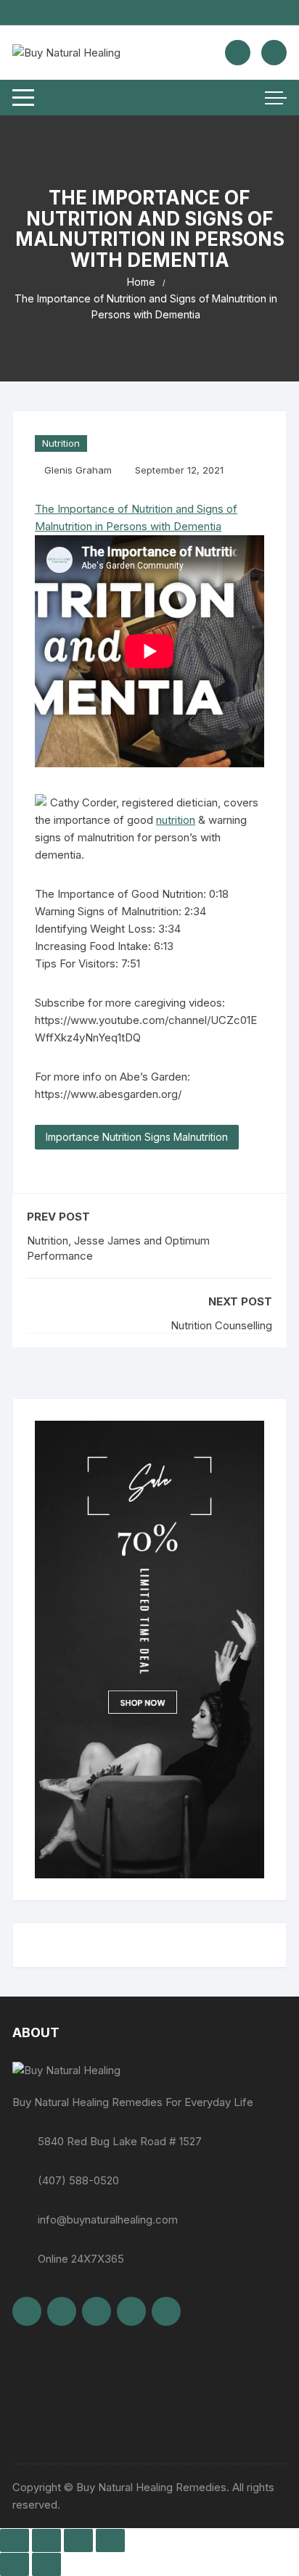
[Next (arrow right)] (46, 2564)
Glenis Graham (78, 470)
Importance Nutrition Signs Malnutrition (137, 1137)
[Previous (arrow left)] (15, 2564)
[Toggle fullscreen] (46, 2540)
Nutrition (61, 443)
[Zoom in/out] (15, 2540)
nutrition (176, 820)
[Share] (78, 2540)
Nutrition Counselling (221, 1325)
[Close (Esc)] (110, 2540)
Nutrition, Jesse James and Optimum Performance (118, 1248)
